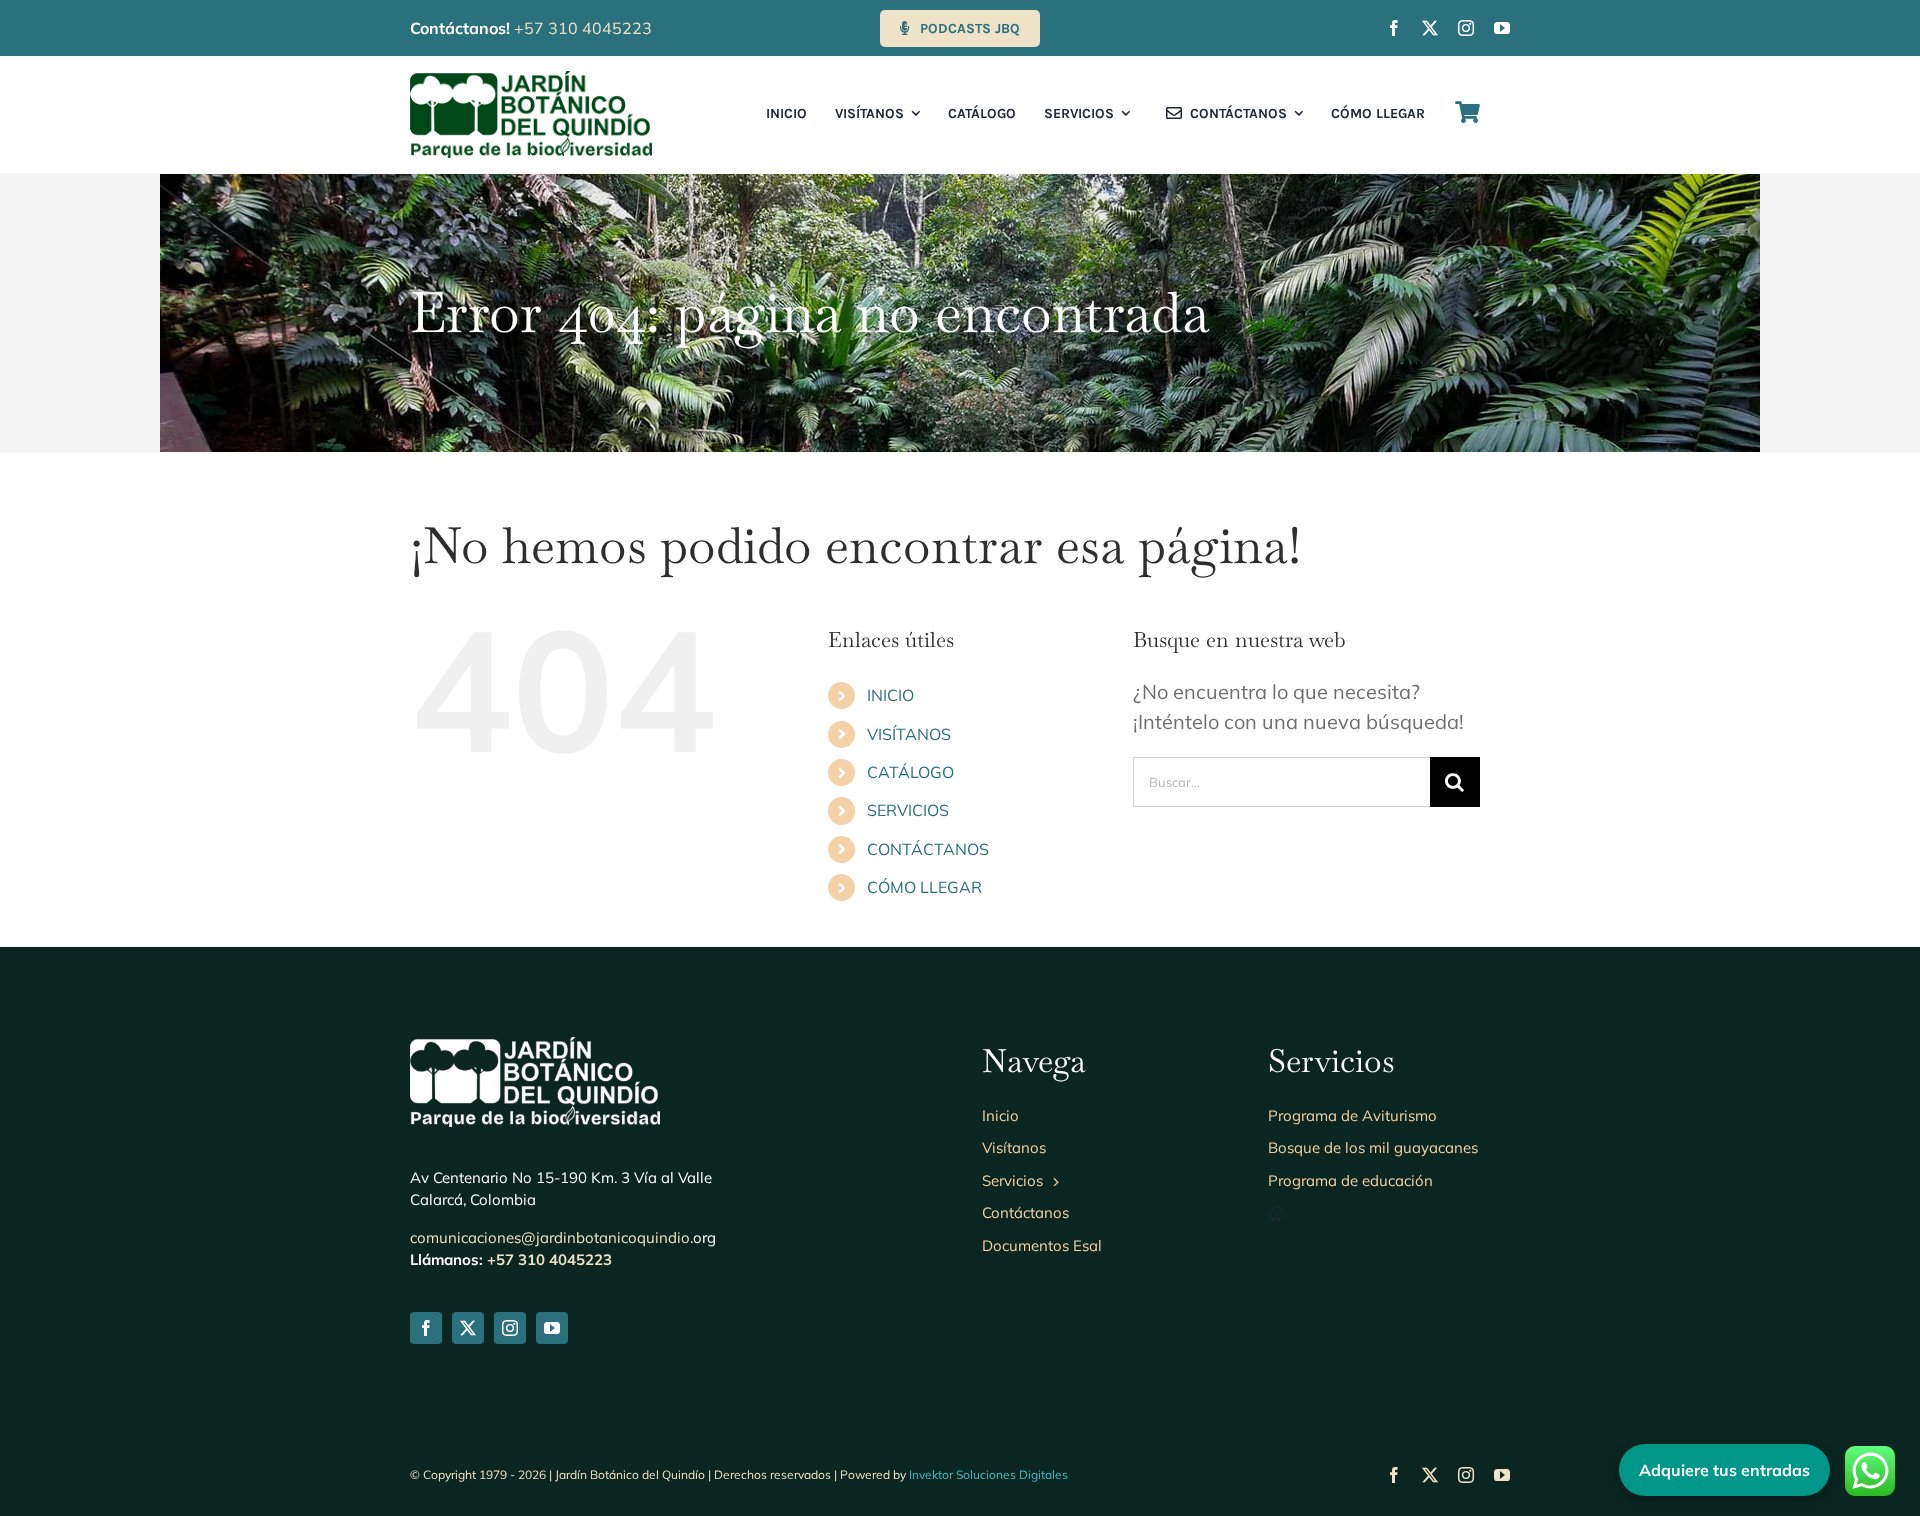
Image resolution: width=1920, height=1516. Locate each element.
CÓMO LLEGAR (924, 887)
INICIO (890, 695)
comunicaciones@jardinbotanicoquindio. (551, 1237)
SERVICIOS (908, 810)
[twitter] (1430, 28)
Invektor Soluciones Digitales (988, 1474)
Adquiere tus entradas (1724, 1470)
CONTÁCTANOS (928, 849)
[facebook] (1394, 28)
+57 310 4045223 (583, 28)
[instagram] (1466, 28)
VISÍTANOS (909, 734)
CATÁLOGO (910, 772)
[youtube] (1502, 28)
